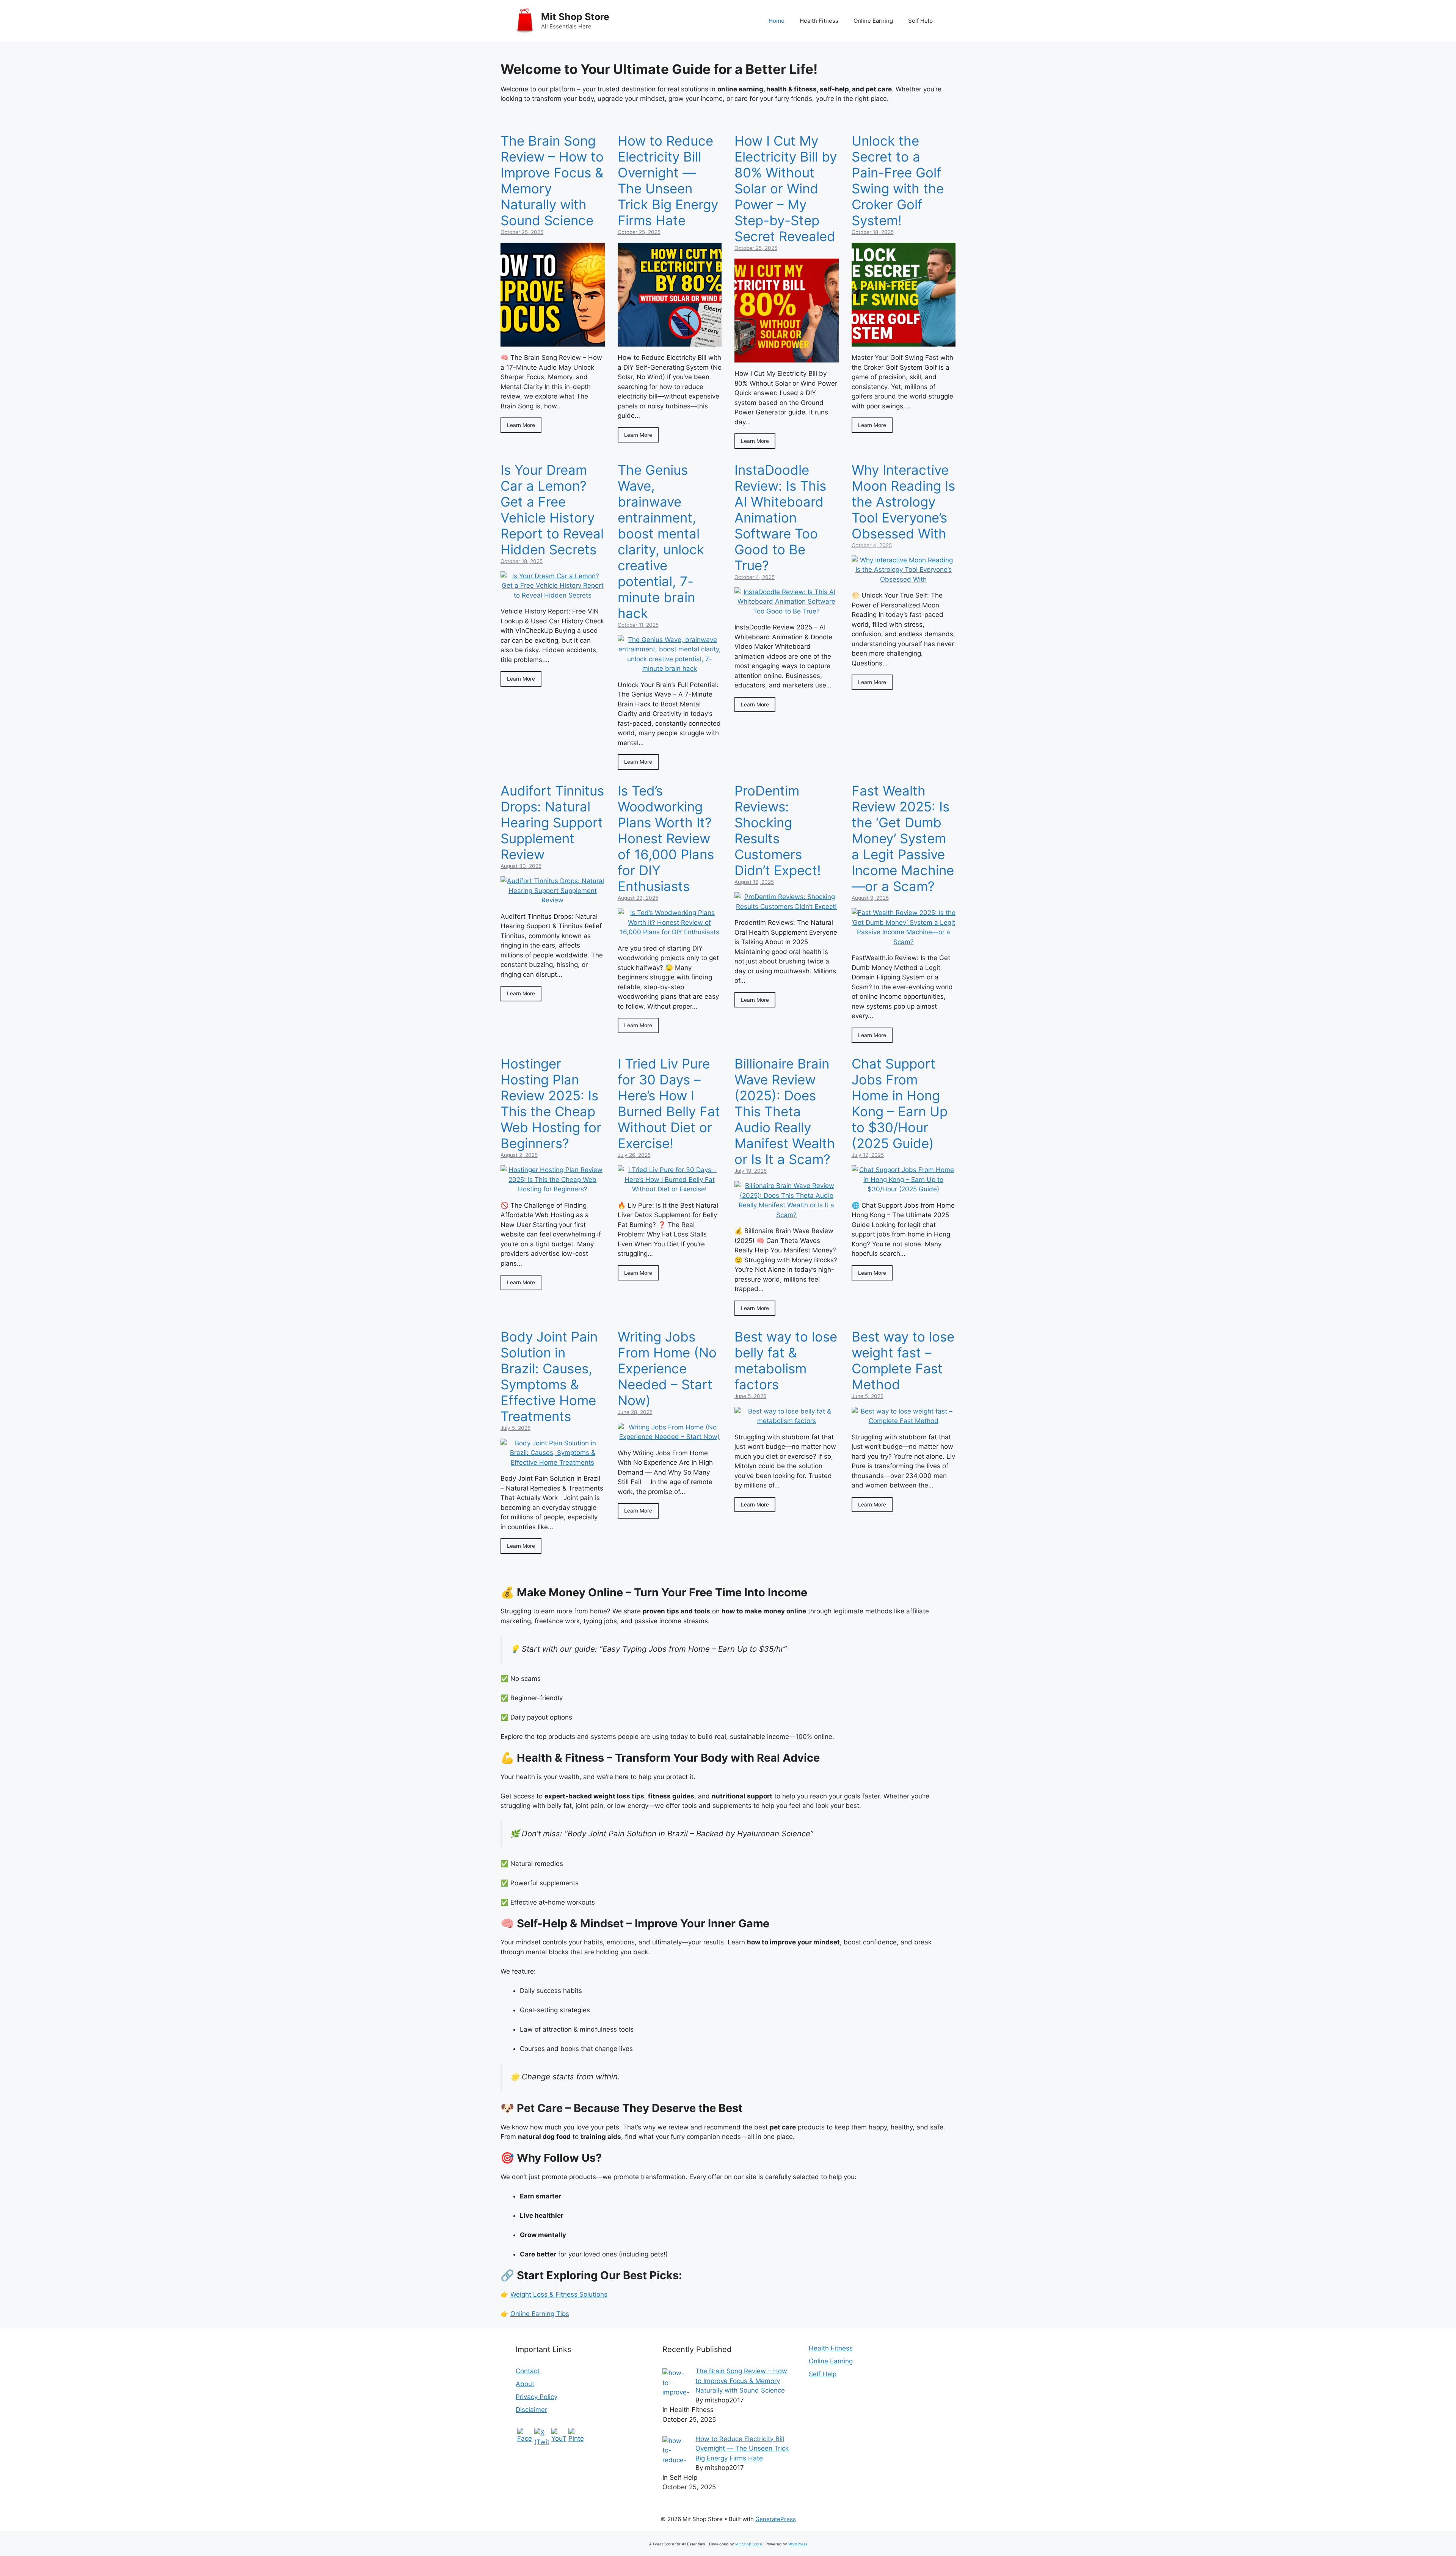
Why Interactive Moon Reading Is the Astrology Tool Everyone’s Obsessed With (903, 502)
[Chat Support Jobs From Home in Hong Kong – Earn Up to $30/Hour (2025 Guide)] (904, 1189)
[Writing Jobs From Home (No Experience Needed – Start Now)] (670, 1437)
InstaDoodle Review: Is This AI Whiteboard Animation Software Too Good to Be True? (780, 518)
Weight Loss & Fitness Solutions (559, 2294)
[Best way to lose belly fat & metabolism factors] (787, 1421)
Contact (528, 2371)
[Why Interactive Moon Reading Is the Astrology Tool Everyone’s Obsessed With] (904, 579)
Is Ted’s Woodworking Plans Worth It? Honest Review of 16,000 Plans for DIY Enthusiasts (666, 838)
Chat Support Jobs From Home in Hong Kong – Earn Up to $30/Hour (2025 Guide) (900, 1103)
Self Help (920, 21)
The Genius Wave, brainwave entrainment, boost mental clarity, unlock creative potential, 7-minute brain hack (661, 541)
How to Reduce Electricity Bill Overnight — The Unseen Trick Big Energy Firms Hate (668, 180)
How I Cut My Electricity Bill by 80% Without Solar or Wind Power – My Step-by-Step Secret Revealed (786, 188)
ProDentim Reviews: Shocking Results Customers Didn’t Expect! (778, 830)
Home (777, 21)
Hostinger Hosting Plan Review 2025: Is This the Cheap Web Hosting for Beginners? (551, 1103)
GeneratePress (776, 2519)
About (525, 2384)
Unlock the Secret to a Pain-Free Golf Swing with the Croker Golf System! (898, 180)
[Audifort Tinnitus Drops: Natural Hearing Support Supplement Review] (553, 900)
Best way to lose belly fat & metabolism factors (786, 1360)
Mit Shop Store (575, 17)
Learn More (521, 425)
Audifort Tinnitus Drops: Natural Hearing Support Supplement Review (552, 822)
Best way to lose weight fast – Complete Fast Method (903, 1360)
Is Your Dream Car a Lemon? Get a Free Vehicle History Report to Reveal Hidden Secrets (552, 510)
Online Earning (873, 21)
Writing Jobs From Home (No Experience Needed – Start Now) (667, 1368)
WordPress (798, 2544)
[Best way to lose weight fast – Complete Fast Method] (904, 1421)
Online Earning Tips (540, 2314)
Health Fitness (819, 21)
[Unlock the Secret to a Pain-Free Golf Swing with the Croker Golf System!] (904, 342)
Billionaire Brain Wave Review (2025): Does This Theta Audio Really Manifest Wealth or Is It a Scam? (785, 1111)
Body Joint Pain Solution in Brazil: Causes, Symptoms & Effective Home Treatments (549, 1376)
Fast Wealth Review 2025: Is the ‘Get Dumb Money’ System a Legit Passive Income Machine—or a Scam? (903, 838)
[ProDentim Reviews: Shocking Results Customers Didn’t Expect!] (787, 907)
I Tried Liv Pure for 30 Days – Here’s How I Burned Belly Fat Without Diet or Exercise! (669, 1103)
